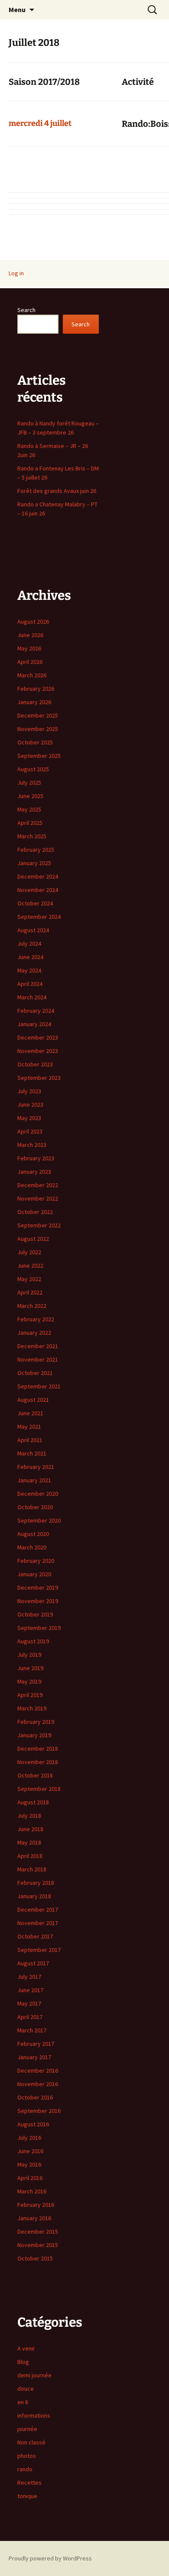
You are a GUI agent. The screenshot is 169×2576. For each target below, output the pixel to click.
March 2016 (32, 2191)
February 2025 (36, 850)
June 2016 (30, 2151)
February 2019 (36, 1722)
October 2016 (35, 2097)
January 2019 (34, 1735)
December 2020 (38, 1494)
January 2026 (34, 702)
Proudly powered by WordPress (50, 2558)
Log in (16, 273)
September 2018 (39, 1789)
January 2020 (34, 1574)
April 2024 (30, 984)
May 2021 (29, 1426)
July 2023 (29, 1091)
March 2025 (32, 836)
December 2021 (38, 1346)
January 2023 (34, 1172)
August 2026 (33, 621)
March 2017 (32, 2030)
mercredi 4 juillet (40, 123)
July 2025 (29, 782)
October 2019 (35, 1614)
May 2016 (29, 2164)
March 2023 (32, 1145)
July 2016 (29, 2138)
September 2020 (39, 1520)
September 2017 (39, 1950)
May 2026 (29, 648)
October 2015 (35, 2258)
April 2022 (30, 1292)
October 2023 (35, 1064)
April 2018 (30, 1856)
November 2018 (38, 1762)
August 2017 (33, 1963)
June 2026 (30, 635)
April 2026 (30, 662)
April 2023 (30, 1131)
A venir (26, 2348)
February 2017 (36, 2044)
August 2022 (33, 1239)
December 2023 (38, 1037)
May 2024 (29, 970)
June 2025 (30, 796)
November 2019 (38, 1601)
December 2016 (38, 2070)
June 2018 (30, 1829)
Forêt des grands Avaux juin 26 (57, 491)
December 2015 (38, 2231)
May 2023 (29, 1118)
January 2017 (34, 2057)
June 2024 (30, 957)
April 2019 (30, 1695)
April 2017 (30, 2017)
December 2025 (38, 715)
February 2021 (36, 1467)
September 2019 (39, 1628)
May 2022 (29, 1279)
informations (34, 2415)
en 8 (23, 2402)
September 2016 (39, 2111)
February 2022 (36, 1319)
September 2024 (39, 917)
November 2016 (38, 2084)
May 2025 (29, 809)
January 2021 (34, 1480)
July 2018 (29, 1816)
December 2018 (38, 1748)
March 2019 (32, 1708)
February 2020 (36, 1561)
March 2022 (32, 1306)
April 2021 (30, 1440)
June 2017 (30, 1990)
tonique (27, 2496)
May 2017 (29, 2003)
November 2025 (38, 729)
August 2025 (33, 769)
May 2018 (29, 1842)
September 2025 (39, 756)
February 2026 (36, 689)
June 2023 (30, 1104)
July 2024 (29, 943)
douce (26, 2389)
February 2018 (36, 1883)
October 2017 (35, 1936)
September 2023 (39, 1078)
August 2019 (33, 1641)
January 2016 (34, 2218)
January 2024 (34, 1024)
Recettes (29, 2483)
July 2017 (29, 1977)
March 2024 (32, 997)
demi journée (34, 2375)
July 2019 (29, 1655)
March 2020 (32, 1547)
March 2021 (32, 1453)
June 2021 (30, 1413)
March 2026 (32, 675)
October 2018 (35, 1775)
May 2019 (29, 1681)
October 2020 (35, 1507)
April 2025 (30, 823)
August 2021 (33, 1400)
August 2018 (33, 1802)
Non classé (31, 2442)
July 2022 (29, 1252)
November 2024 (38, 890)
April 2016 (30, 2178)
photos (27, 2456)
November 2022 (38, 1198)
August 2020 (33, 1534)
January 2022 (34, 1333)
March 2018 (32, 1869)
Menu (17, 10)
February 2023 (36, 1158)
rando (25, 2469)
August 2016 (33, 2124)
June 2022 (30, 1265)
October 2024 (35, 903)
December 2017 (38, 1909)
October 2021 (35, 1373)
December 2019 (38, 1587)
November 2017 (38, 1923)
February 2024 (36, 1011)
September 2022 (39, 1225)
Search (26, 310)
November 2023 (38, 1051)
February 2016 (36, 2205)
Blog (23, 2362)
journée (27, 2429)
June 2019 (30, 1668)
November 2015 (38, 2245)
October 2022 (35, 1212)
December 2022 (38, 1185)
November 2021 (38, 1359)
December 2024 (38, 876)
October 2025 (35, 742)
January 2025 (34, 863)
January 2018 (34, 1896)
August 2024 (33, 930)
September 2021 (39, 1386)
